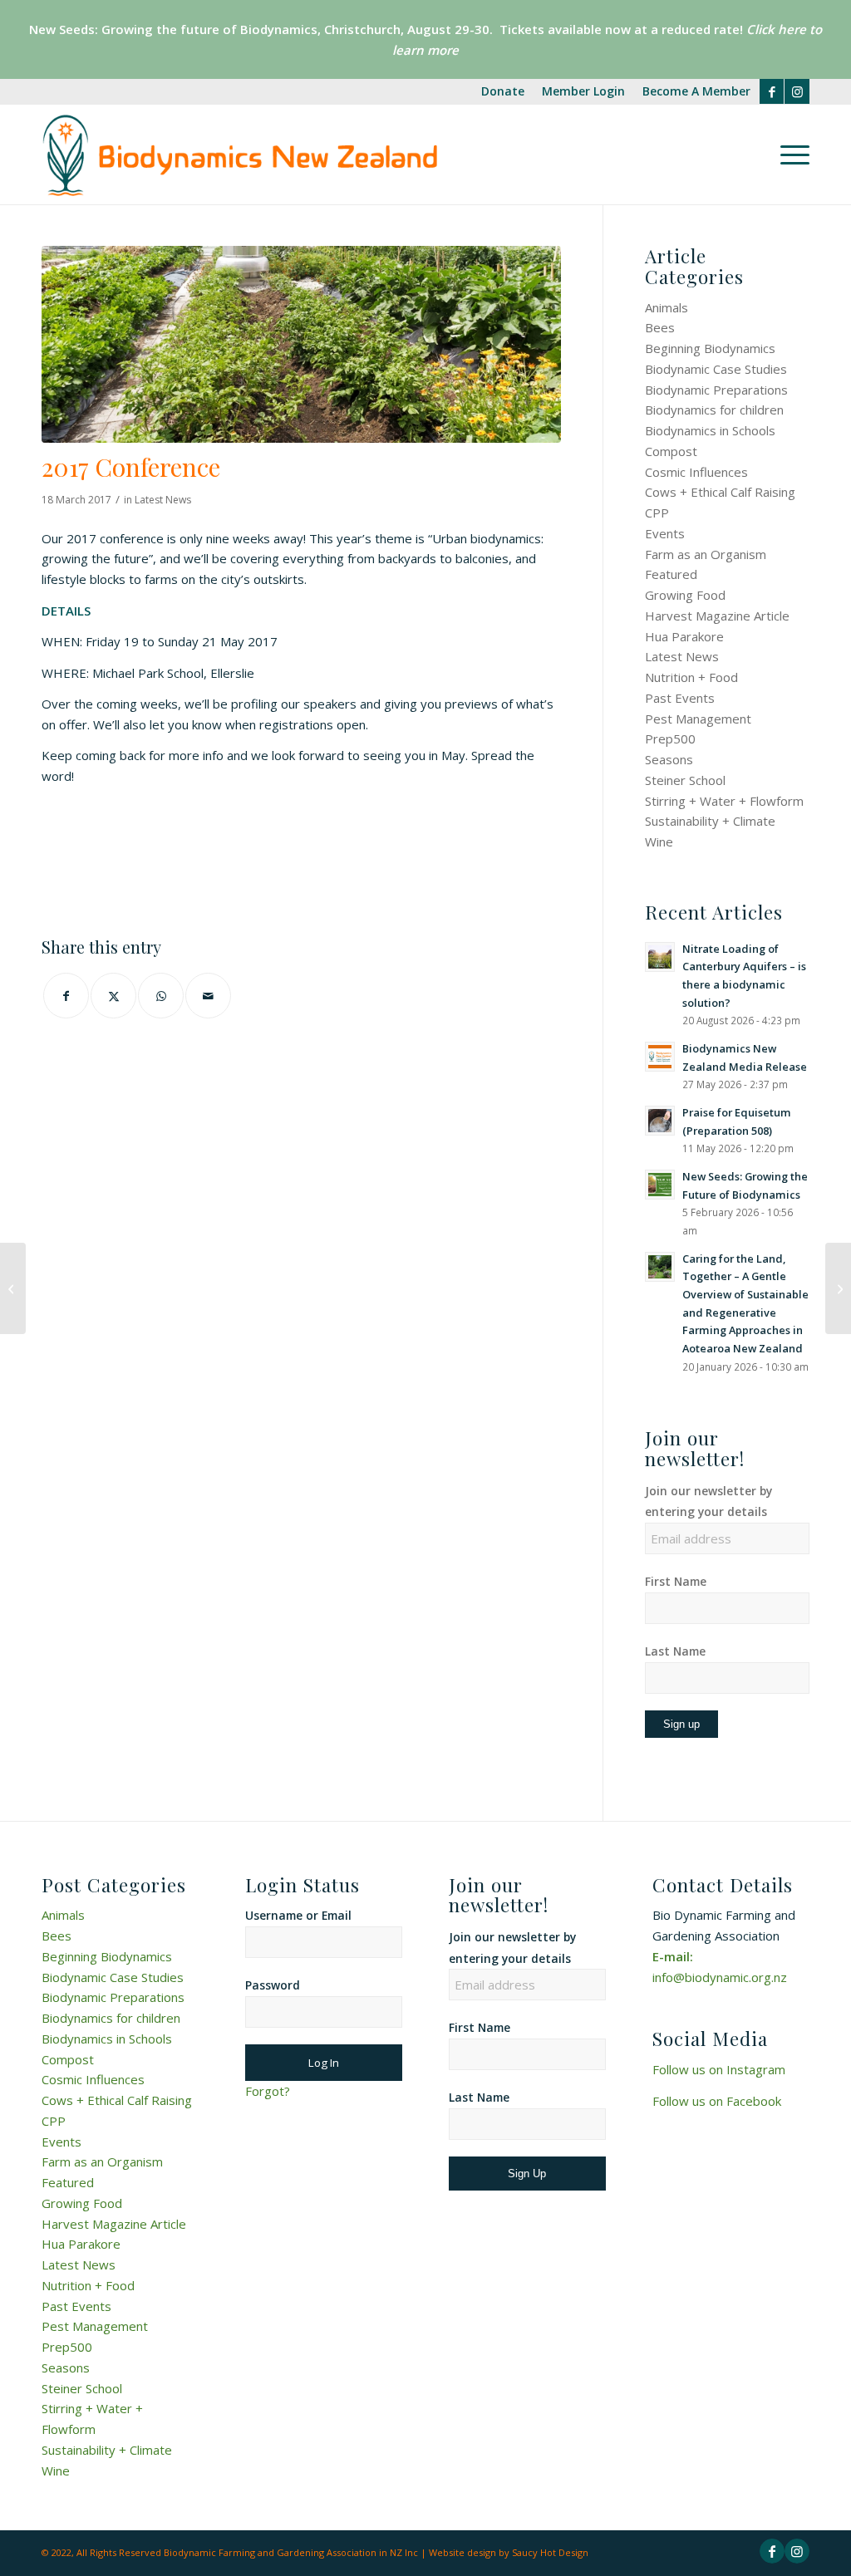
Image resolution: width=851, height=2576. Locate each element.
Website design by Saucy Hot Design (509, 2552)
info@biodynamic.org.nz (720, 1977)
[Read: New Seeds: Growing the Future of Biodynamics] (660, 1185)
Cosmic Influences (696, 472)
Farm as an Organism (706, 554)
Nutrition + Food (691, 677)
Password (273, 1985)
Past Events (680, 698)
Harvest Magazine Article (717, 616)
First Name (676, 1581)
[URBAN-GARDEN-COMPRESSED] (301, 344)
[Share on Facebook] (66, 996)
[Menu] (790, 155)
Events (665, 533)
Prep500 (670, 738)
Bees (660, 327)
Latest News (163, 500)
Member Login (583, 91)
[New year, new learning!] (13, 1288)
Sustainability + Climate (710, 821)
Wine (659, 841)
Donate (503, 91)
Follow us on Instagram (719, 2069)
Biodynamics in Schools (710, 430)
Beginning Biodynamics (710, 348)
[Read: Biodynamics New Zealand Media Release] (660, 1057)
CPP (657, 513)
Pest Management (698, 719)
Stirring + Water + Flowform (724, 801)
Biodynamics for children (714, 410)
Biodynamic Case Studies (716, 369)
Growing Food (685, 595)
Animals (667, 307)
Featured (671, 574)
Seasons (669, 759)
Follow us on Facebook (717, 2101)
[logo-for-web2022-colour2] (239, 155)
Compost (671, 451)
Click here (775, 29)
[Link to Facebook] (772, 91)
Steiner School (685, 780)
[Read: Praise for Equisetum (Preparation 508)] (660, 1121)
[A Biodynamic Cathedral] (838, 1288)
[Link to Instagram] (797, 91)
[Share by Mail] (208, 996)
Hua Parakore (684, 636)
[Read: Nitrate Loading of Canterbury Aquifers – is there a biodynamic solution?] (660, 957)
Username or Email (298, 1915)
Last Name (675, 1651)
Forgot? (268, 2091)
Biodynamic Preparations (716, 390)
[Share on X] (113, 996)
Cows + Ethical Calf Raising (720, 492)
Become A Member (696, 91)
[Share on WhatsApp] (161, 996)
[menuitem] (503, 92)
